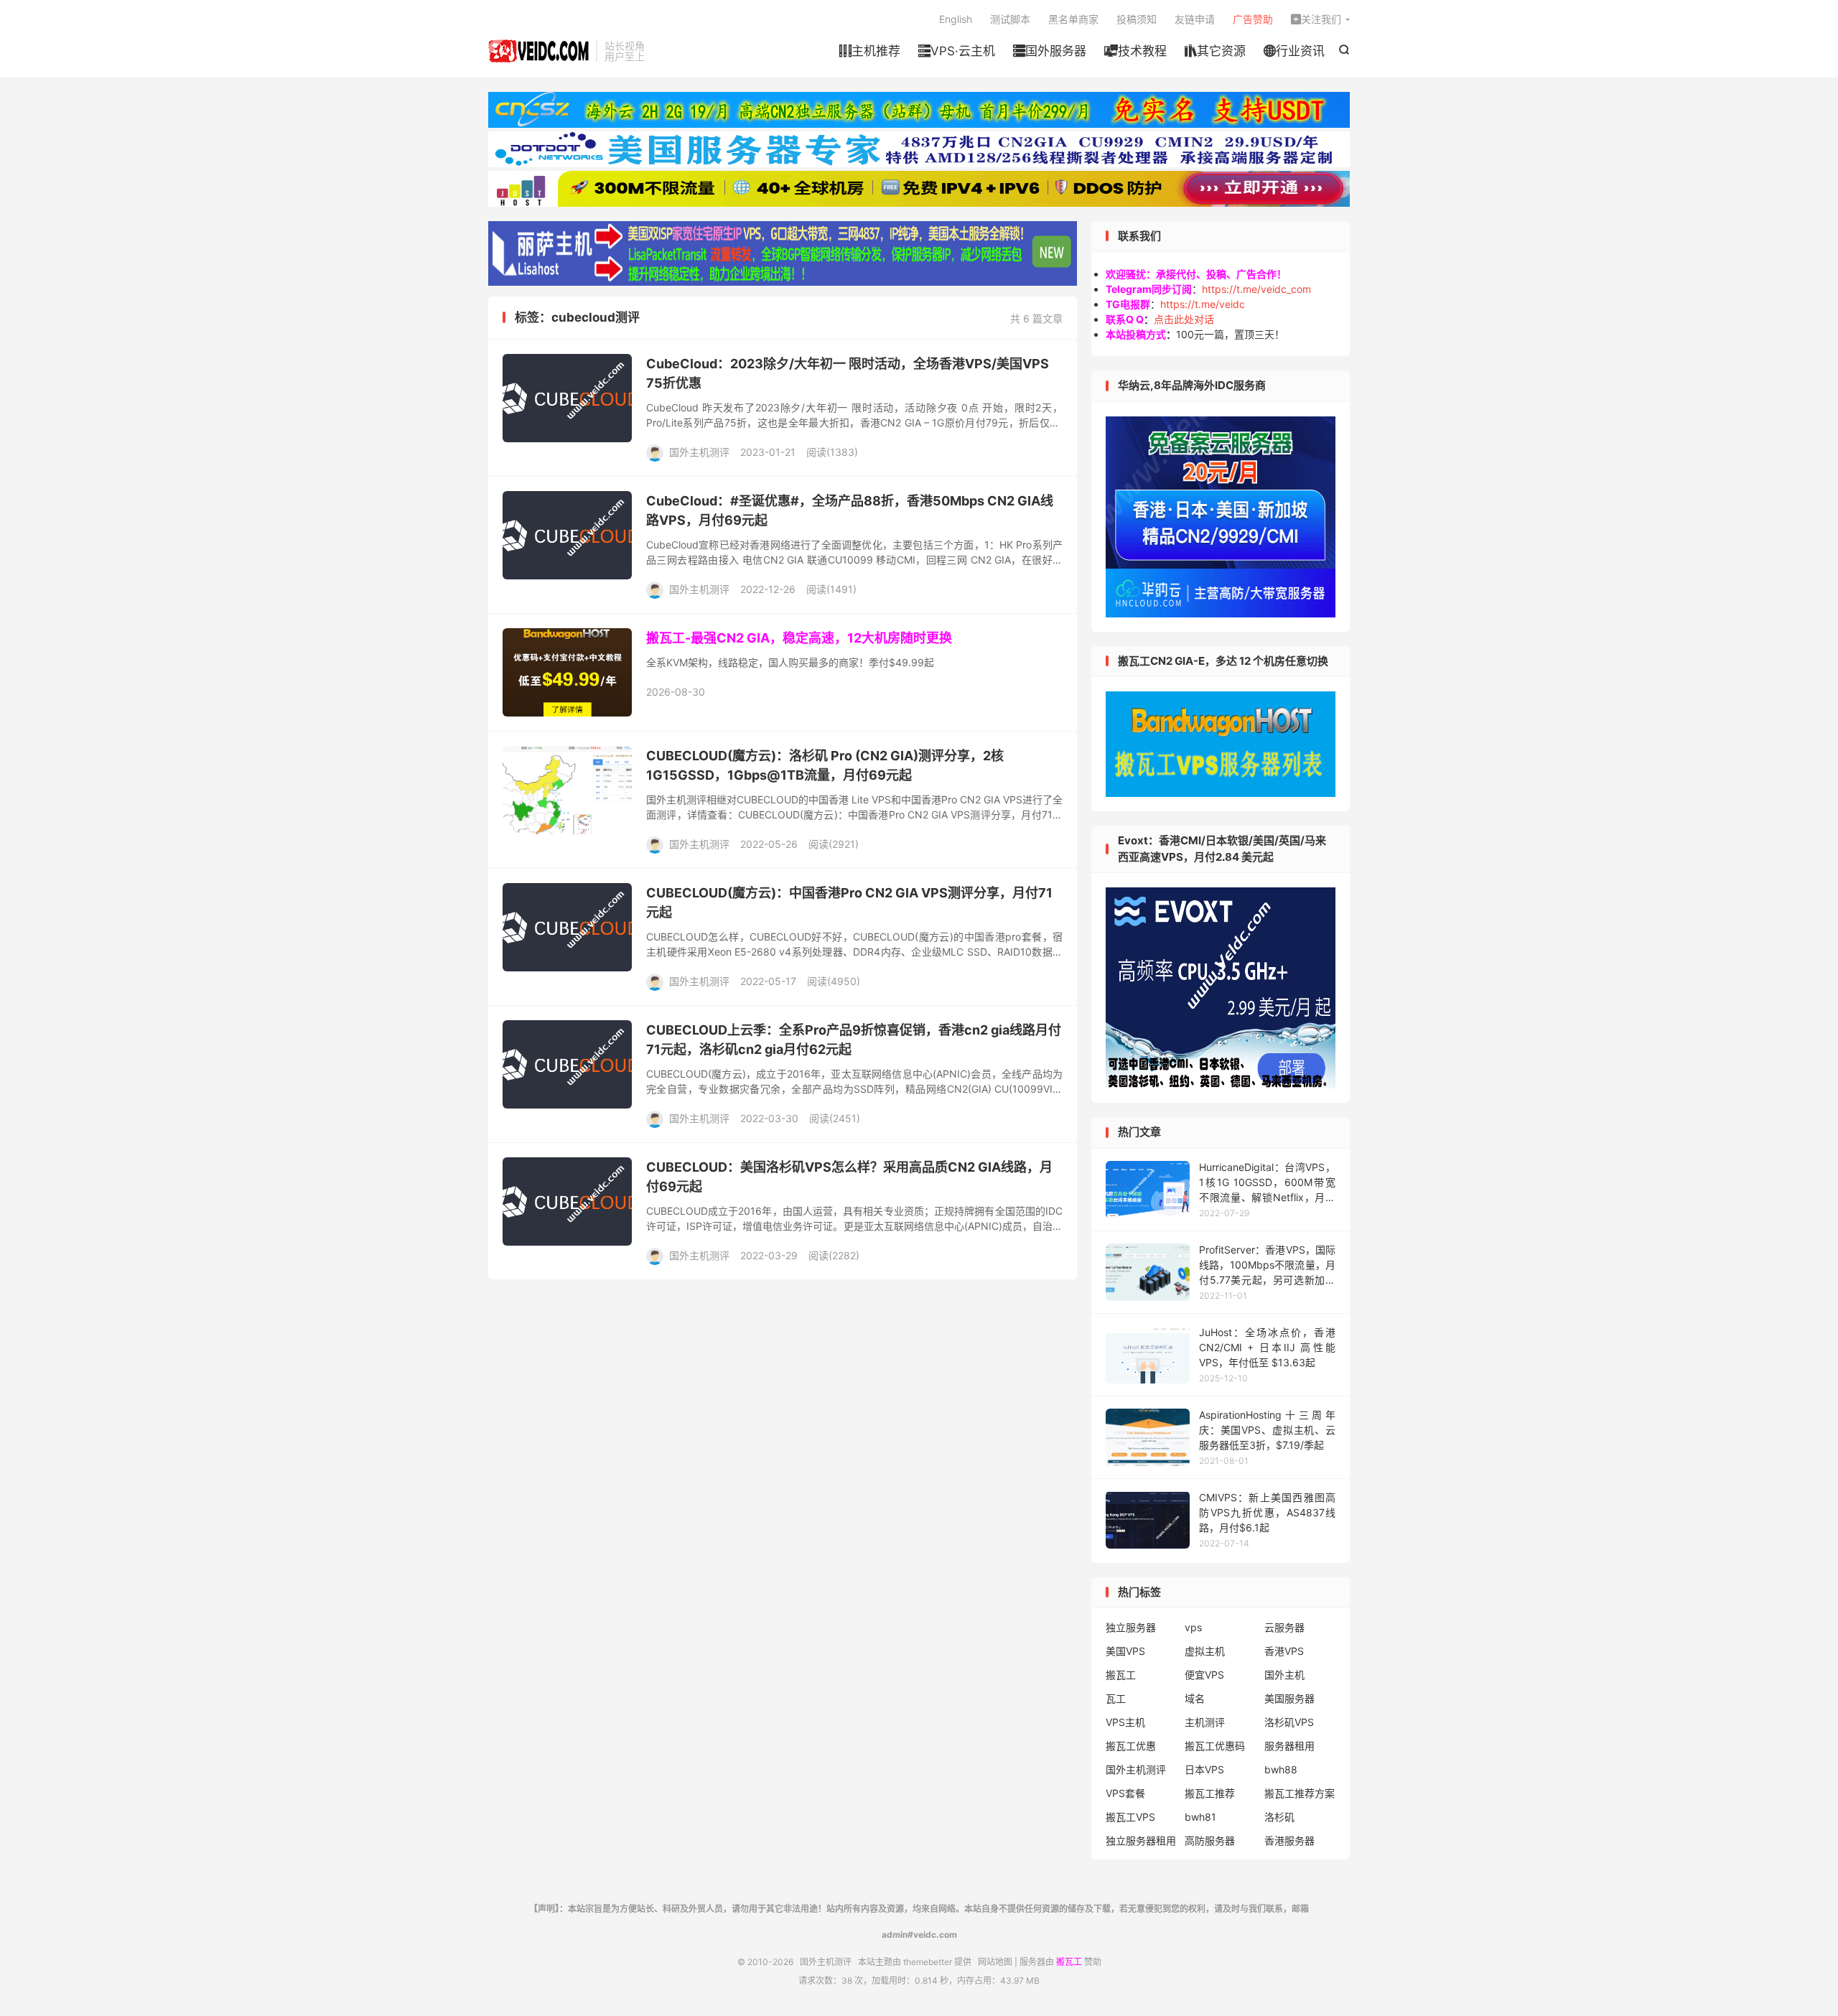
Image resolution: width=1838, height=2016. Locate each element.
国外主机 (1284, 1675)
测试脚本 (1010, 19)
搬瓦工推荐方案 (1300, 1793)
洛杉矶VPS (1289, 1722)
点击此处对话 (1184, 319)
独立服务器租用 (1141, 1840)
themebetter (928, 1962)
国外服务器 (1050, 51)
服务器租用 (1289, 1746)
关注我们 (1316, 19)
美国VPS (1125, 1651)
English (956, 19)
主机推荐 (870, 51)
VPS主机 (1125, 1722)
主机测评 (1205, 1722)
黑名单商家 (1073, 19)
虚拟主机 (1205, 1651)
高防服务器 (1210, 1840)
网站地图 (995, 1962)
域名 (1195, 1698)
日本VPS (1204, 1769)
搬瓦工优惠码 (1215, 1746)
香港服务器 (1289, 1840)
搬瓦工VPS (1130, 1817)
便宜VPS (1204, 1675)
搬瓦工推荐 (1210, 1793)
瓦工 (1116, 1698)
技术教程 (1135, 51)
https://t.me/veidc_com (1256, 289)
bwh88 (1281, 1769)
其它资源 (1215, 51)
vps (1193, 1627)
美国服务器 (1289, 1698)
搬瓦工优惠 (1131, 1746)
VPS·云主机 (957, 51)
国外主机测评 (538, 51)
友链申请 (1195, 19)
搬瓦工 (1121, 1675)
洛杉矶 (1279, 1817)
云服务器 (1284, 1627)
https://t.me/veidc (1203, 304)
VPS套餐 (1125, 1793)
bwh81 (1200, 1817)
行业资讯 (1294, 51)
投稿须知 (1137, 19)
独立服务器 (1131, 1627)
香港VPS (1284, 1651)
